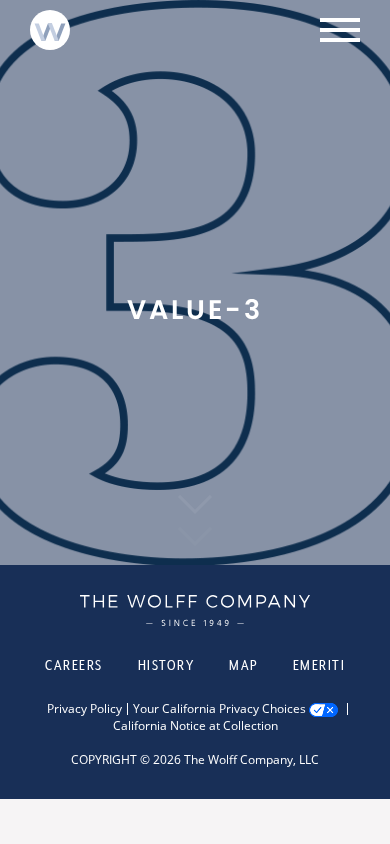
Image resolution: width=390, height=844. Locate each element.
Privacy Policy (84, 709)
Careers (74, 665)
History (166, 665)
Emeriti (319, 665)
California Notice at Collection (195, 726)
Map (243, 665)
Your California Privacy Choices (219, 709)
